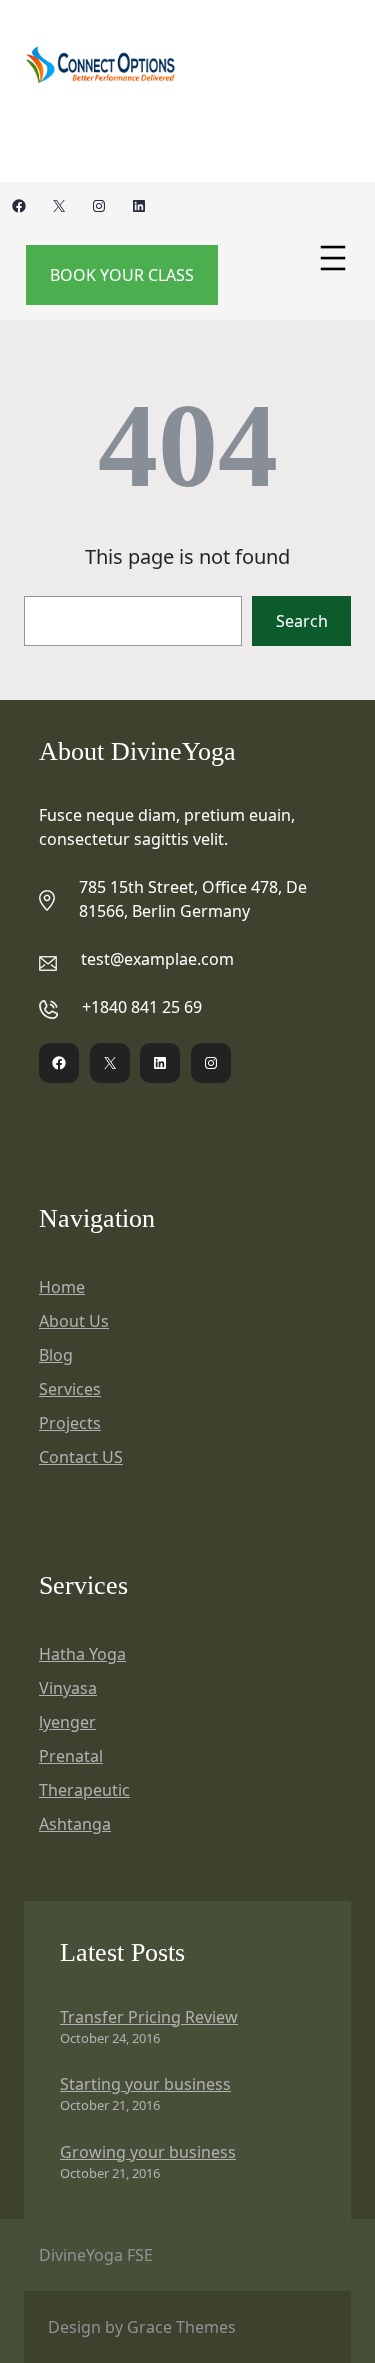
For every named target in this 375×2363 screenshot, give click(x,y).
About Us (74, 1321)
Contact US (81, 1457)
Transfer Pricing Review (149, 2017)
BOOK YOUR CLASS (122, 275)
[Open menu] (333, 258)
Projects (70, 1423)
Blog (56, 1355)
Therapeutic (84, 1790)
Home (62, 1287)
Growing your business (148, 2152)
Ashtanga (75, 1824)
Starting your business (145, 2084)
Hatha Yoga (82, 1654)
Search (302, 621)
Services (70, 1389)
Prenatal (71, 1756)
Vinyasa (68, 1688)
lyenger (67, 1722)
